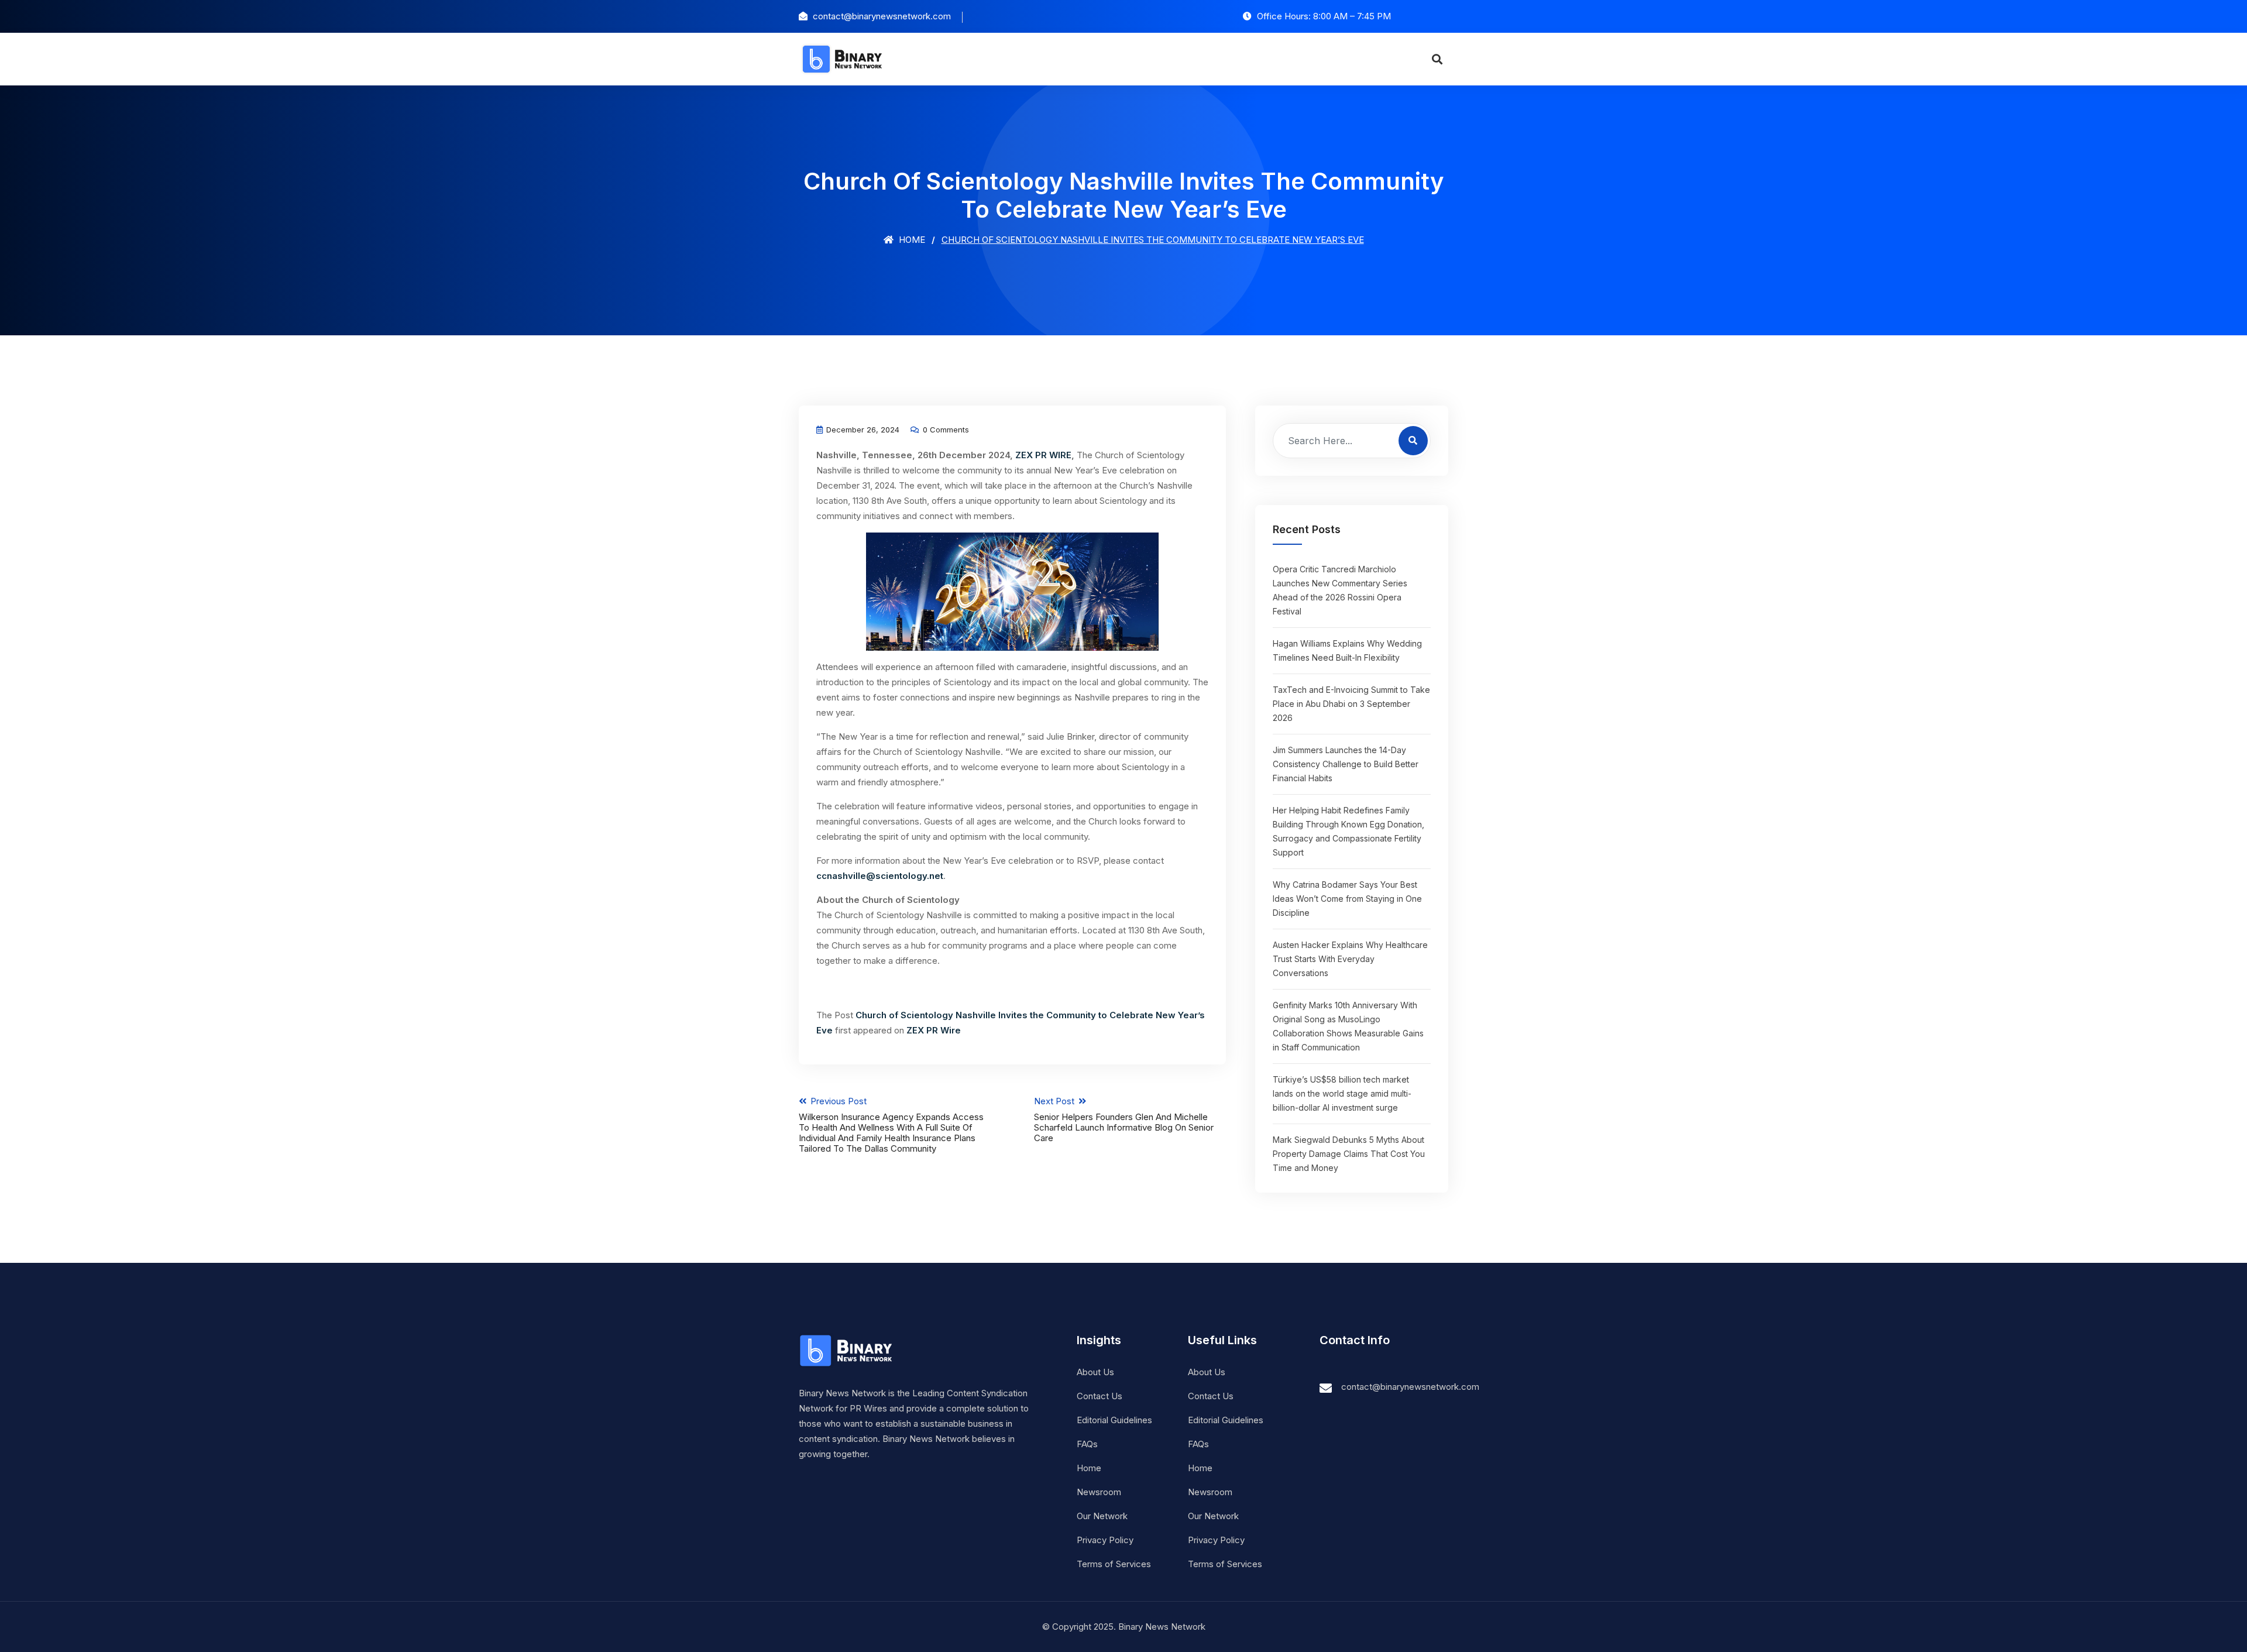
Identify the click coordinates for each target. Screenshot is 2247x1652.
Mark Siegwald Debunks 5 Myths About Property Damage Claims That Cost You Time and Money (1349, 1154)
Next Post (1124, 1119)
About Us (1095, 1372)
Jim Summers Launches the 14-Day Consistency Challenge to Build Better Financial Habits (1346, 764)
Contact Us (1100, 1396)
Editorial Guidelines (1114, 1420)
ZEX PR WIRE (1043, 455)
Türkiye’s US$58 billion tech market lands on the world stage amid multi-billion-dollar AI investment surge (1342, 1093)
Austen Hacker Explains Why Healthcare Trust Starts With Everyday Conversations (1350, 959)
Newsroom (1099, 1492)
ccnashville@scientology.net (880, 876)
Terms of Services (1114, 1564)
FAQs (1087, 1444)
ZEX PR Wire (934, 1030)
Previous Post (891, 1125)
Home (911, 240)
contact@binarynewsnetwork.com (1410, 1387)
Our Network (1102, 1516)
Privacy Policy (1105, 1540)
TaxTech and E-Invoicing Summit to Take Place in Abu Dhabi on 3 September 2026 (1351, 704)
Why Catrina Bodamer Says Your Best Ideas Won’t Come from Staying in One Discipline (1347, 899)
